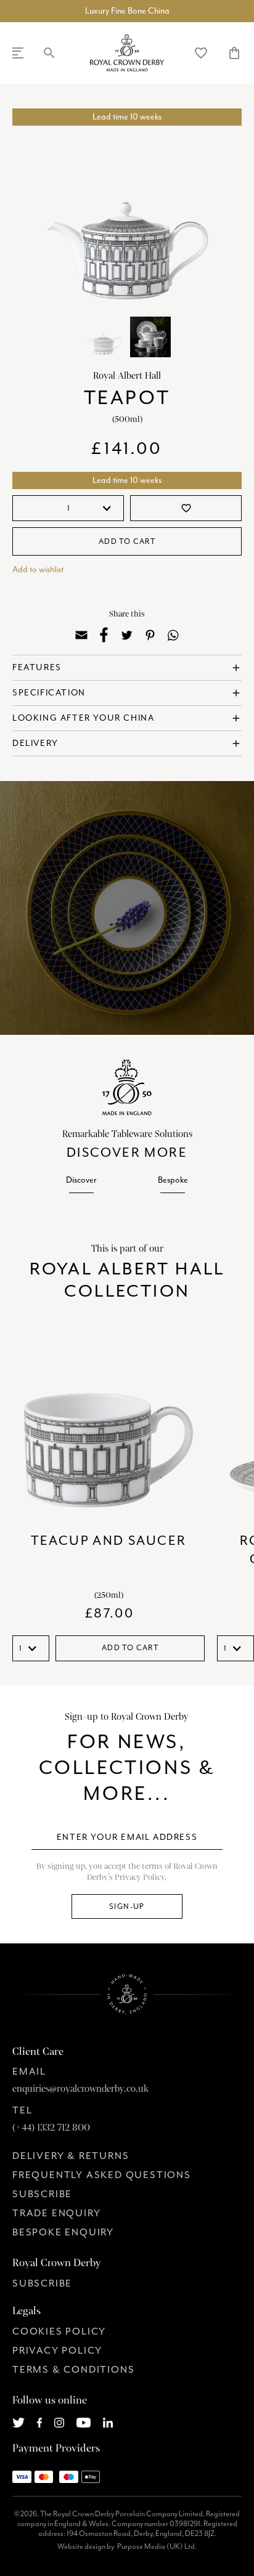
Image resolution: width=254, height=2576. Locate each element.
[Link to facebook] (40, 2421)
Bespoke (173, 1180)
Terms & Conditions (73, 2370)
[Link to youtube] (84, 2421)
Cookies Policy (59, 2331)
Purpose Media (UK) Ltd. (157, 2546)
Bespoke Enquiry (63, 2232)
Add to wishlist (38, 569)
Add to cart (127, 541)
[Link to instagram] (59, 2421)
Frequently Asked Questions (102, 2175)
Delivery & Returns (71, 2156)
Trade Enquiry (56, 2213)
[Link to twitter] (18, 2421)
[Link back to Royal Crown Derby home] (127, 53)
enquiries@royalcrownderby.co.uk (80, 2089)
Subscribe (42, 2194)
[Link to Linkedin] (108, 2421)
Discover (81, 1180)
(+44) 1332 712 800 (51, 2128)
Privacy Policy (57, 2351)
